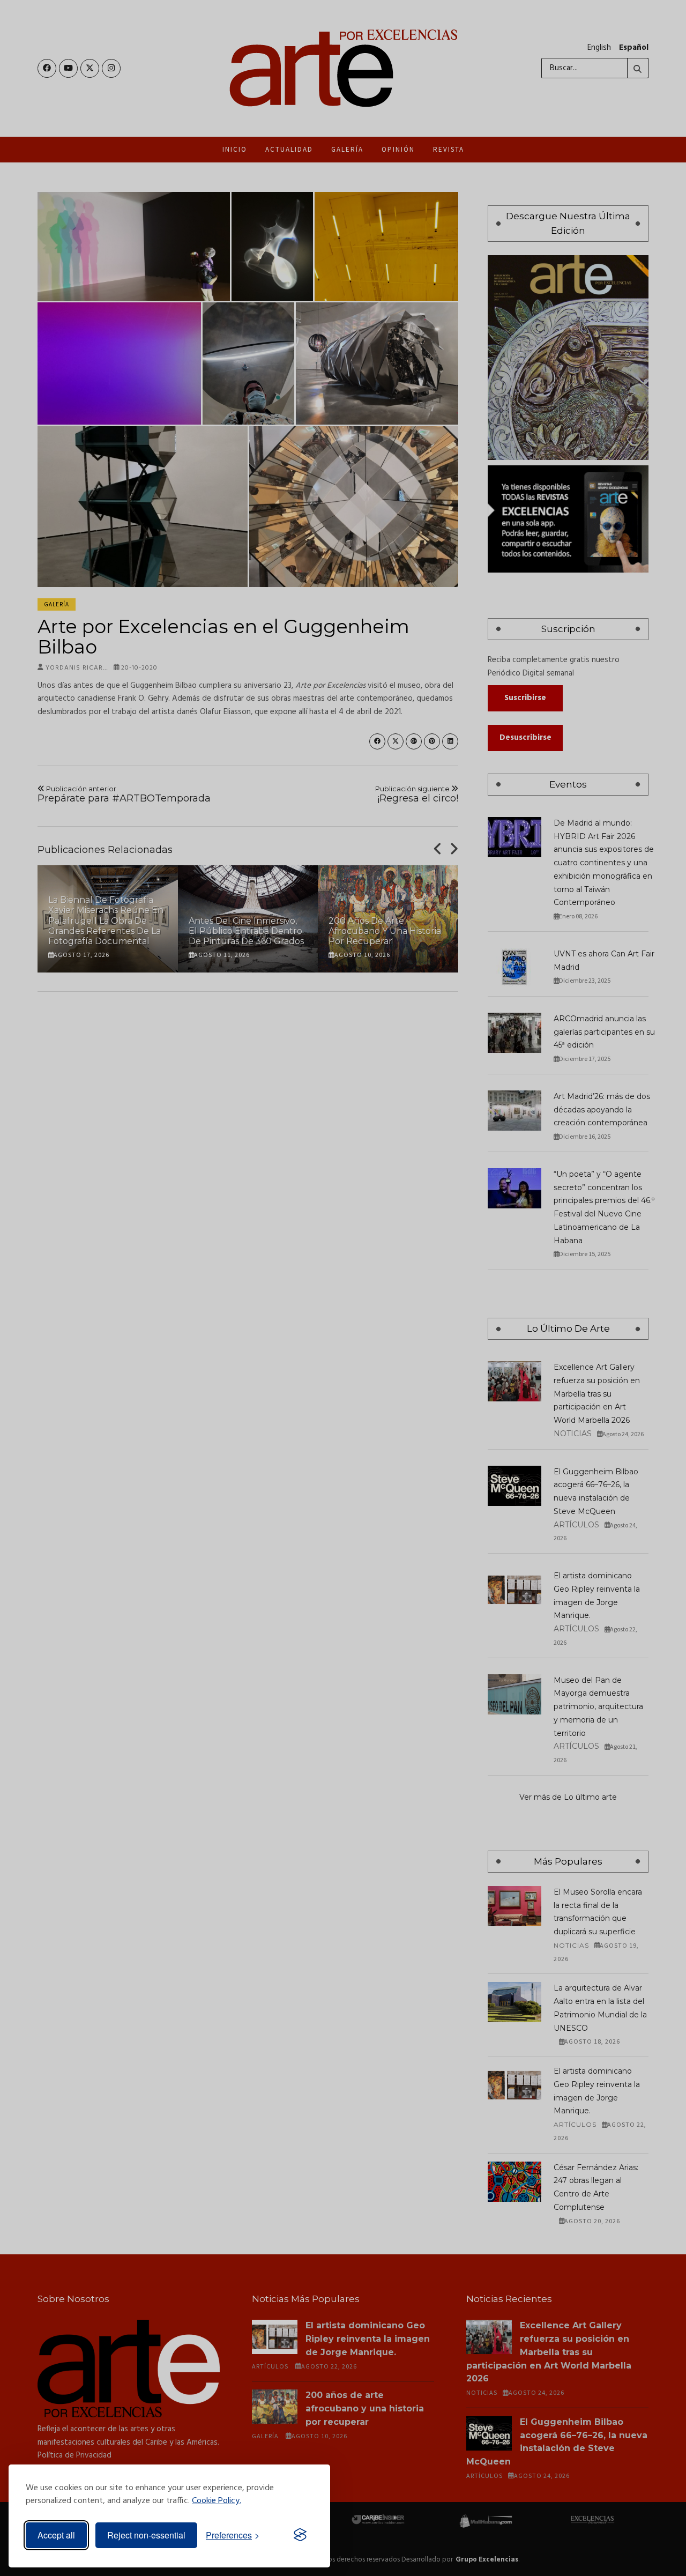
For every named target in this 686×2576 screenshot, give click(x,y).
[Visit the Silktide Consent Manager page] (300, 2535)
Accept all (56, 2535)
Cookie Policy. (217, 2501)
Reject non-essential (146, 2535)
